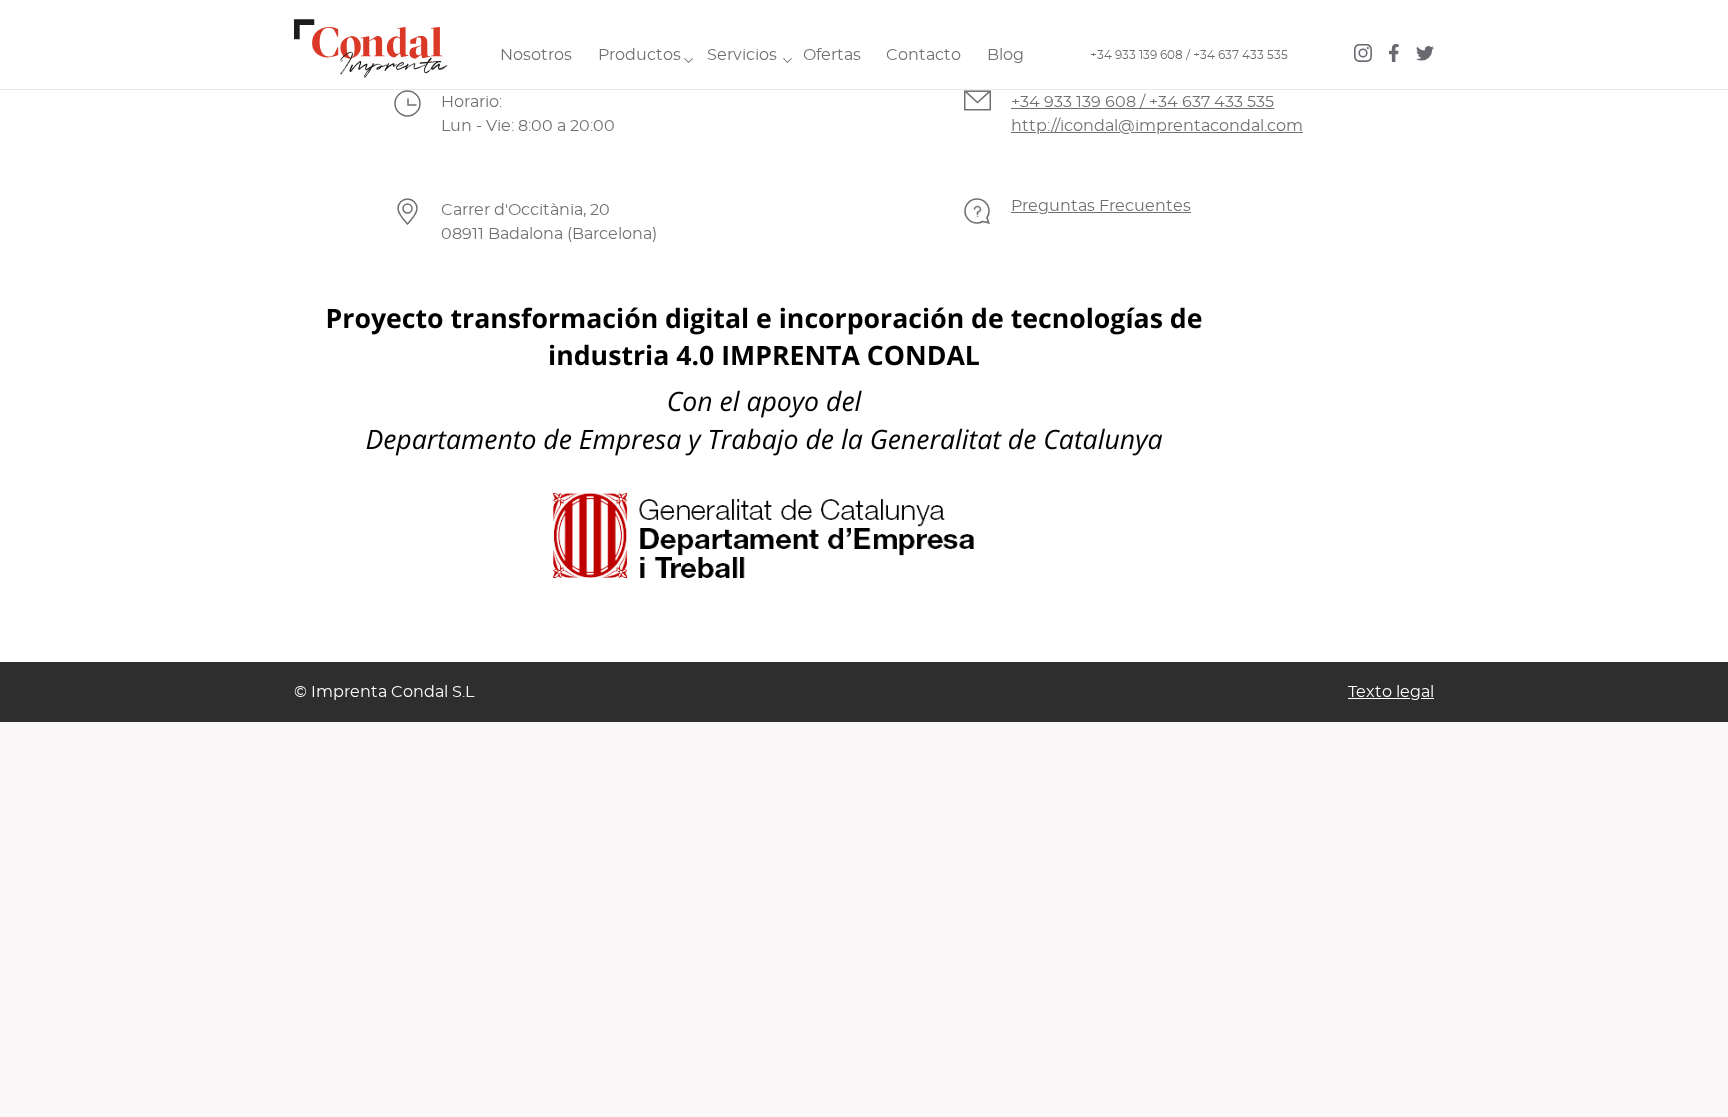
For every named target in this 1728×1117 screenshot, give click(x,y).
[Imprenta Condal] (364, 44)
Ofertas (832, 55)
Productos (639, 55)
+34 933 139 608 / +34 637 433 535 (1189, 55)
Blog (1005, 55)
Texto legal (1391, 692)
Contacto (923, 55)
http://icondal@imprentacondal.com (1157, 126)
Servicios (742, 55)
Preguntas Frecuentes (1101, 206)
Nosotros (536, 55)
